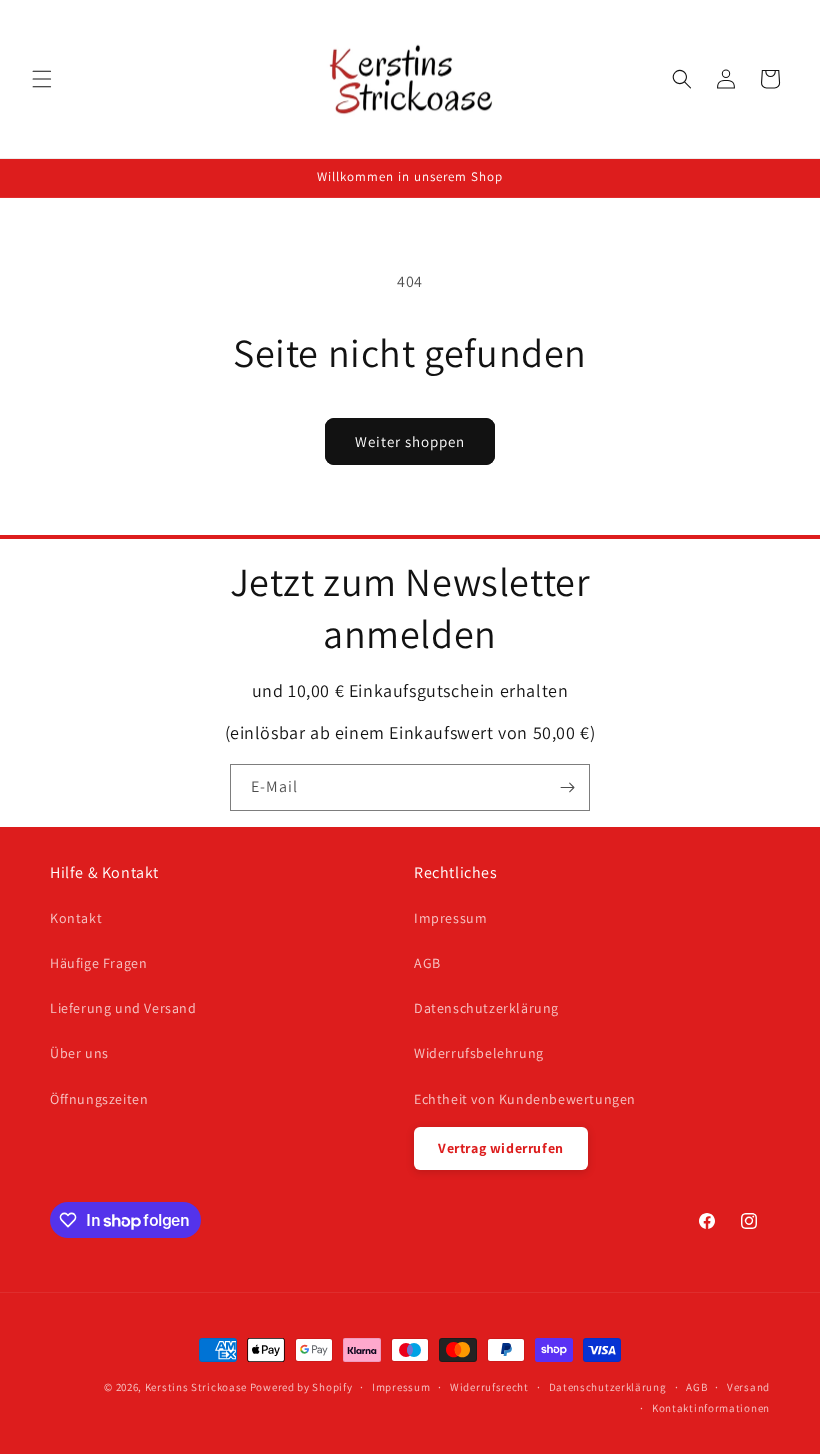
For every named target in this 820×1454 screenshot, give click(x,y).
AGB (427, 963)
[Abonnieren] (567, 787)
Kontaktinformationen (711, 1408)
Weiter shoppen (410, 441)
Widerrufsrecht (489, 1387)
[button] (42, 79)
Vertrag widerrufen (501, 1148)
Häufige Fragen (98, 963)
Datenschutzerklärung (486, 1008)
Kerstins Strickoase (196, 1387)
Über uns (79, 1053)
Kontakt (76, 918)
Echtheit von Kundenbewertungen (525, 1099)
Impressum (450, 918)
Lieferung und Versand (123, 1008)
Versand (748, 1387)
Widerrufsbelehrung (479, 1053)
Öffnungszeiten (99, 1099)
